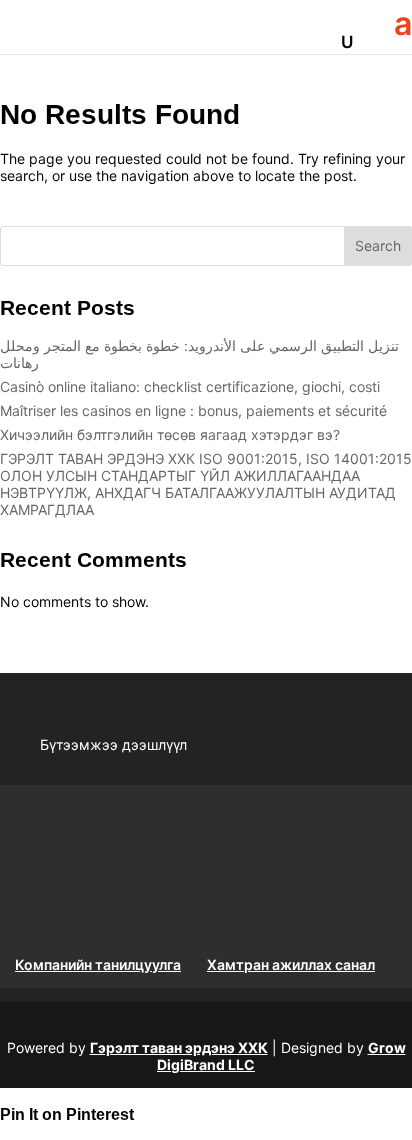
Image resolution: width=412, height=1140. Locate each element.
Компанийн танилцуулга (98, 964)
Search (378, 245)
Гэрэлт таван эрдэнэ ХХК (179, 1047)
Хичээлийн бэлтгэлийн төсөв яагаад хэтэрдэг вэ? (170, 434)
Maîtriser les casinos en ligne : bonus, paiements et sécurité (193, 410)
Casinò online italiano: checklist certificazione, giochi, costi (190, 386)
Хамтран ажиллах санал (291, 964)
